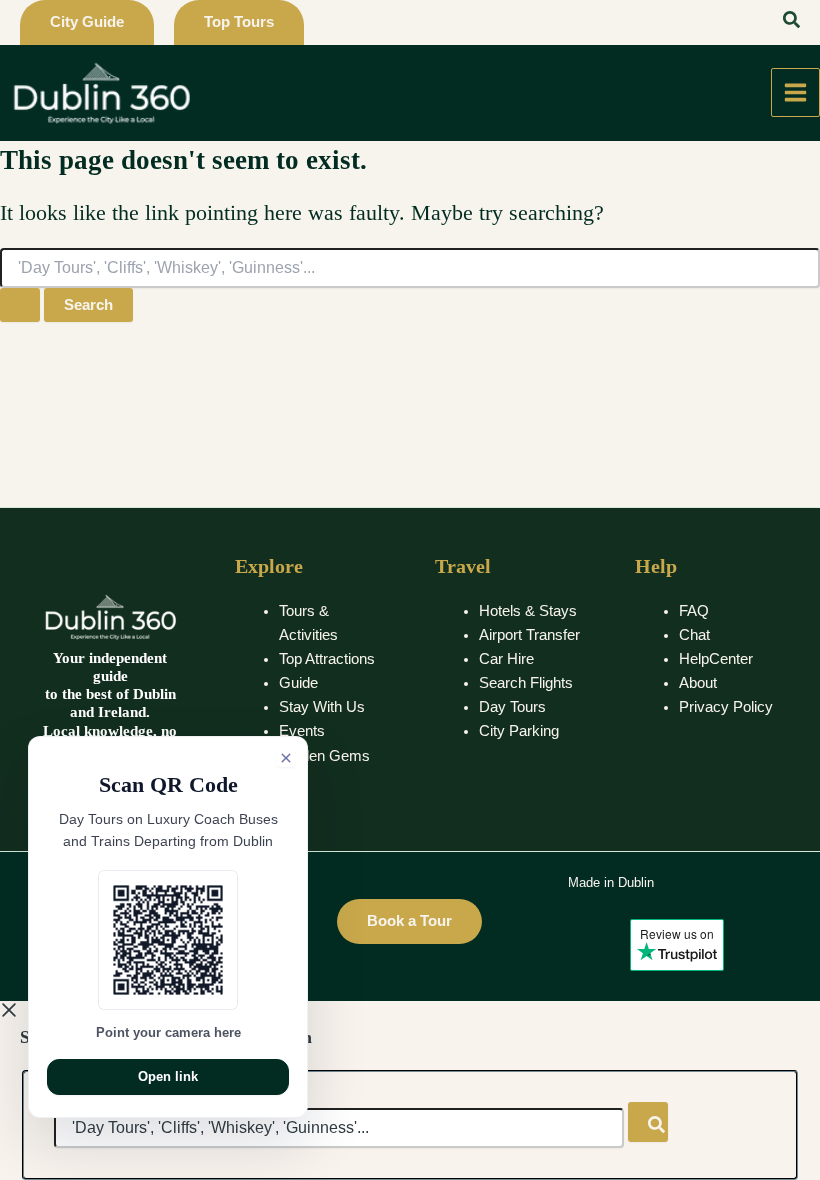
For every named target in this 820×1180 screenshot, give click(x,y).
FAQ (694, 611)
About (698, 683)
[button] (87, 22)
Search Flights (526, 683)
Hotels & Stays (528, 611)
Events (302, 731)
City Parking (519, 731)
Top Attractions (327, 659)
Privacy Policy (726, 707)
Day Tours (512, 707)
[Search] (648, 1122)
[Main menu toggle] (795, 92)
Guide (298, 683)
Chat (694, 635)
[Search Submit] (20, 305)
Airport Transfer (529, 635)
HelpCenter (716, 659)
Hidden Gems (324, 756)
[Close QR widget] (286, 758)
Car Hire (506, 659)
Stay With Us (322, 707)
